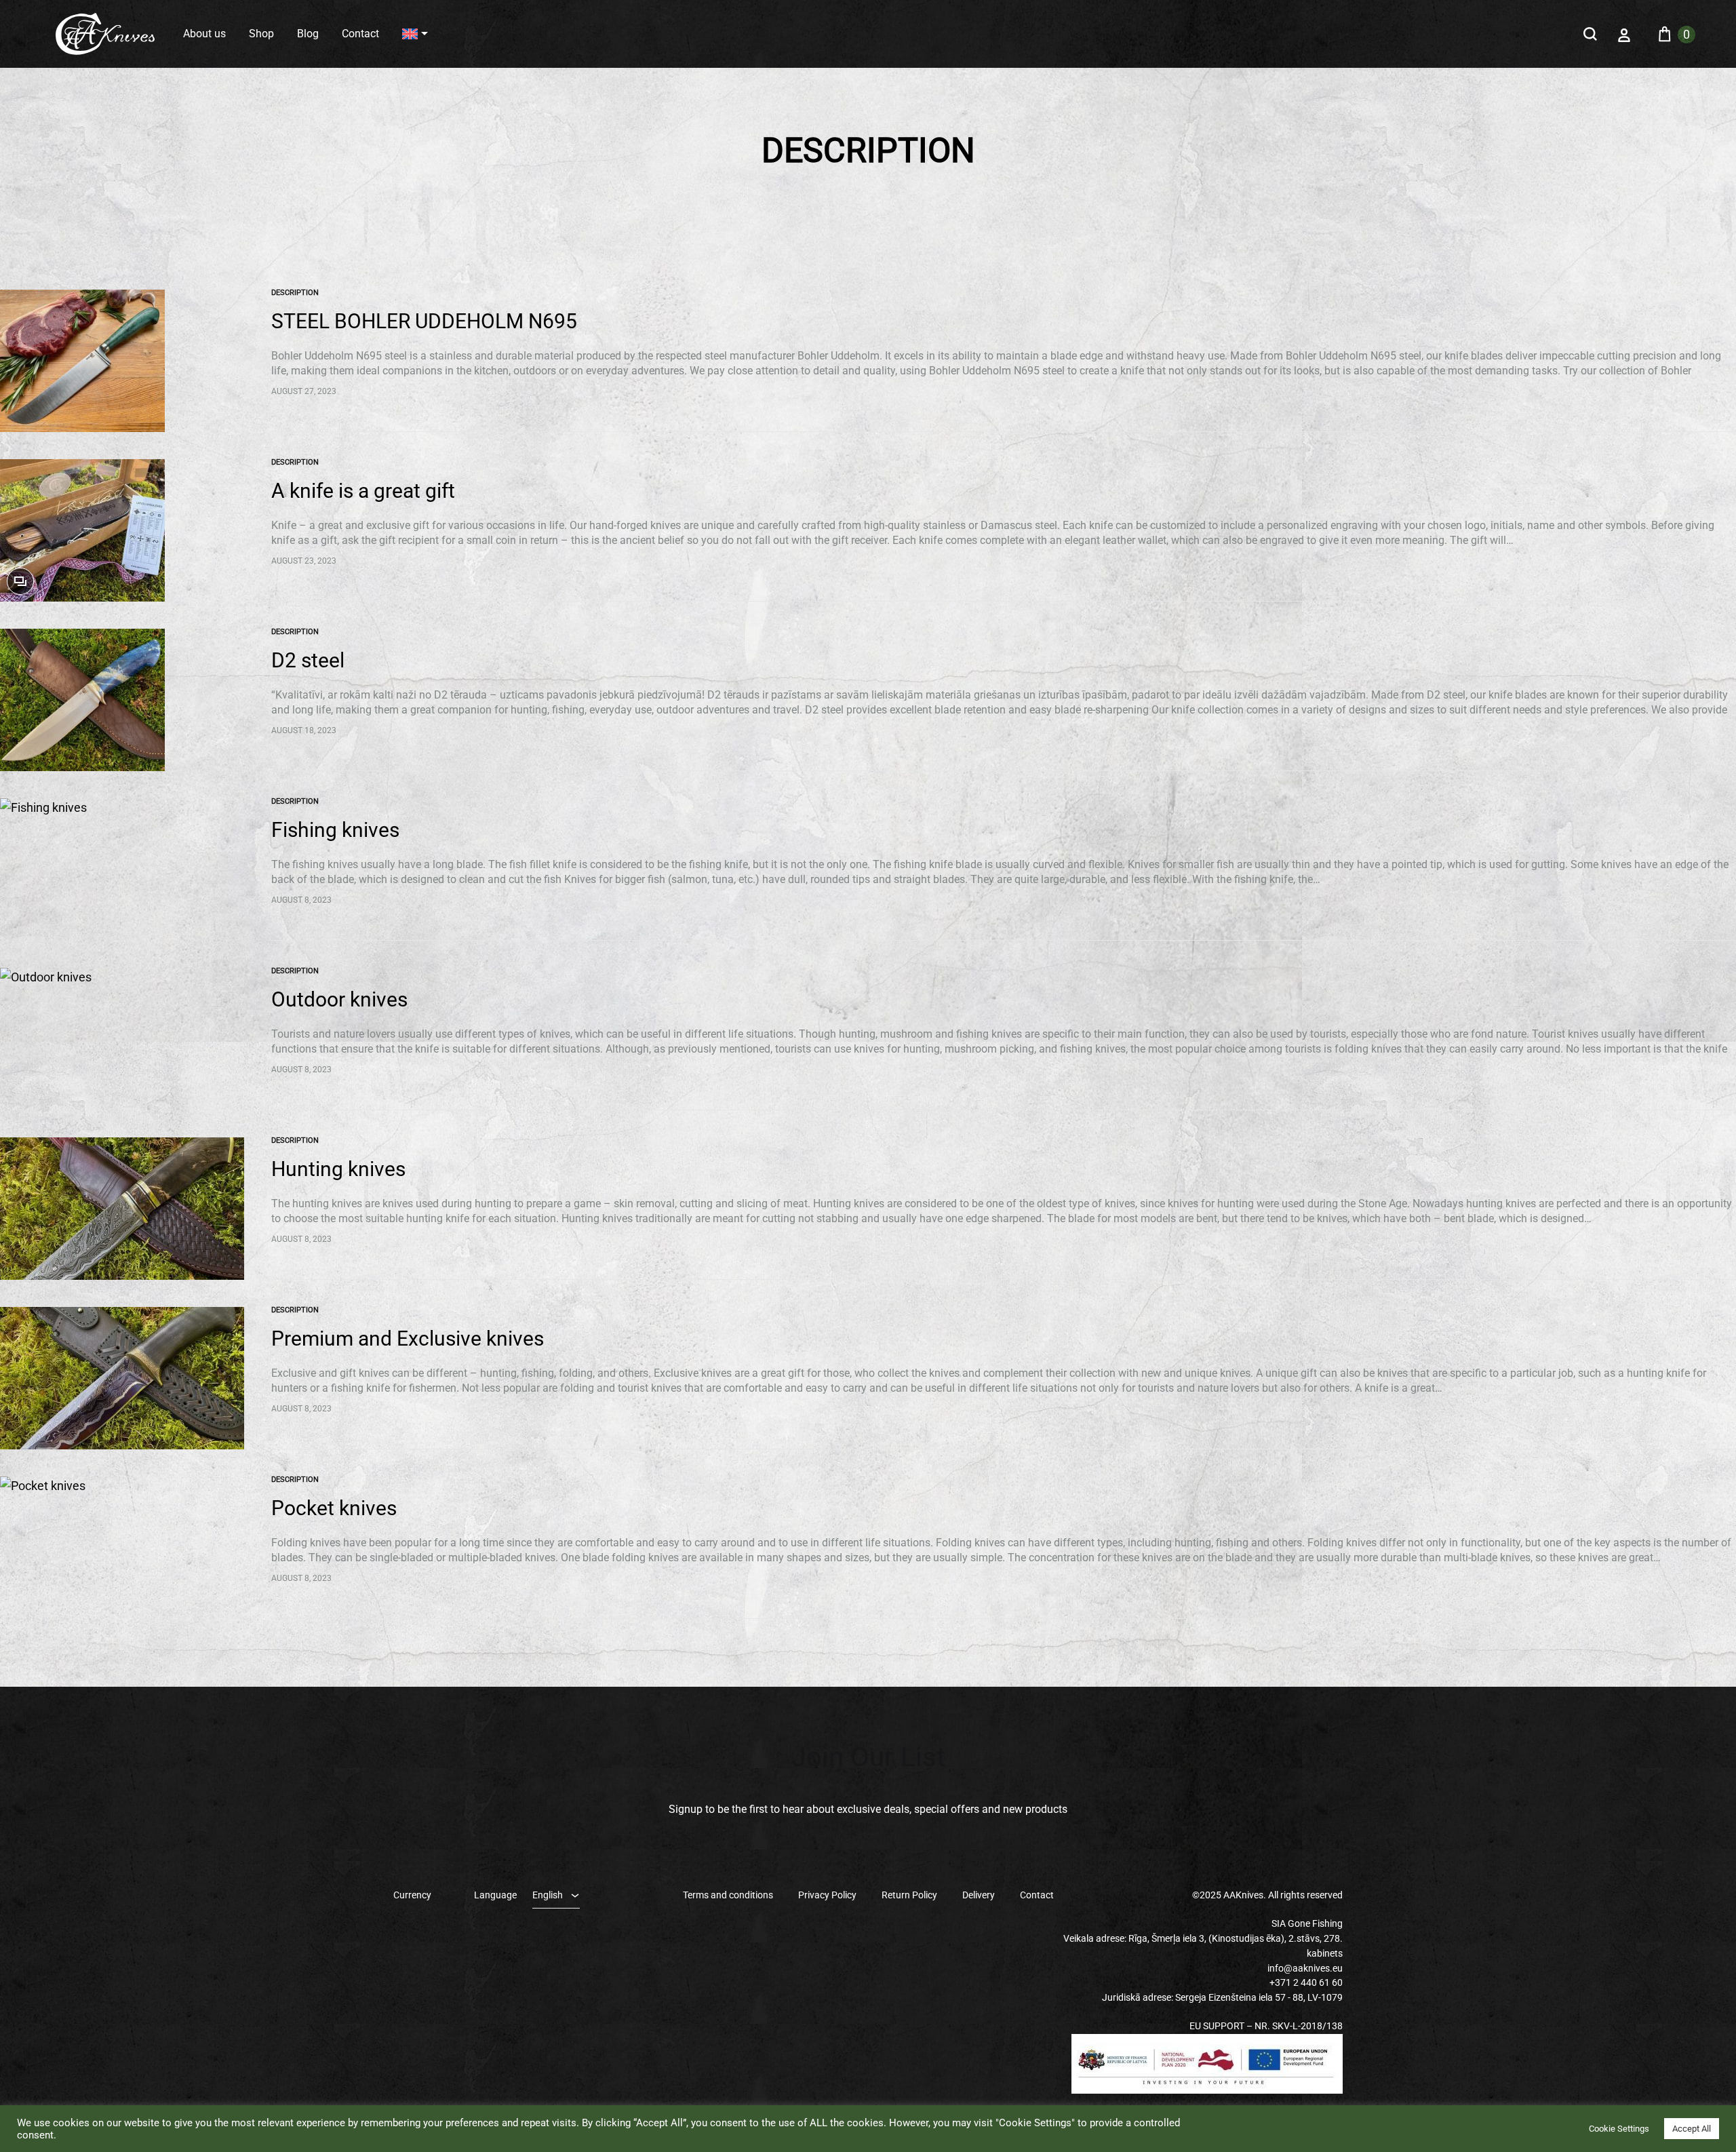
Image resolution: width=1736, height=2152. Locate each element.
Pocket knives (334, 1508)
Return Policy (909, 1895)
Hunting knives (338, 1169)
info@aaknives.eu (1305, 1968)
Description (295, 293)
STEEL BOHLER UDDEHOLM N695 (424, 321)
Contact (360, 34)
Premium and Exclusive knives (408, 1338)
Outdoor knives (339, 999)
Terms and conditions (728, 1895)
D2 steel (308, 660)
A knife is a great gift (363, 491)
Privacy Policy (827, 1895)
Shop (261, 34)
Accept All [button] (1692, 2129)
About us (204, 34)
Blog (308, 34)
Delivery (979, 1895)
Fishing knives (335, 830)
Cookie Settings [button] (1619, 2129)
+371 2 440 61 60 (1306, 1982)
